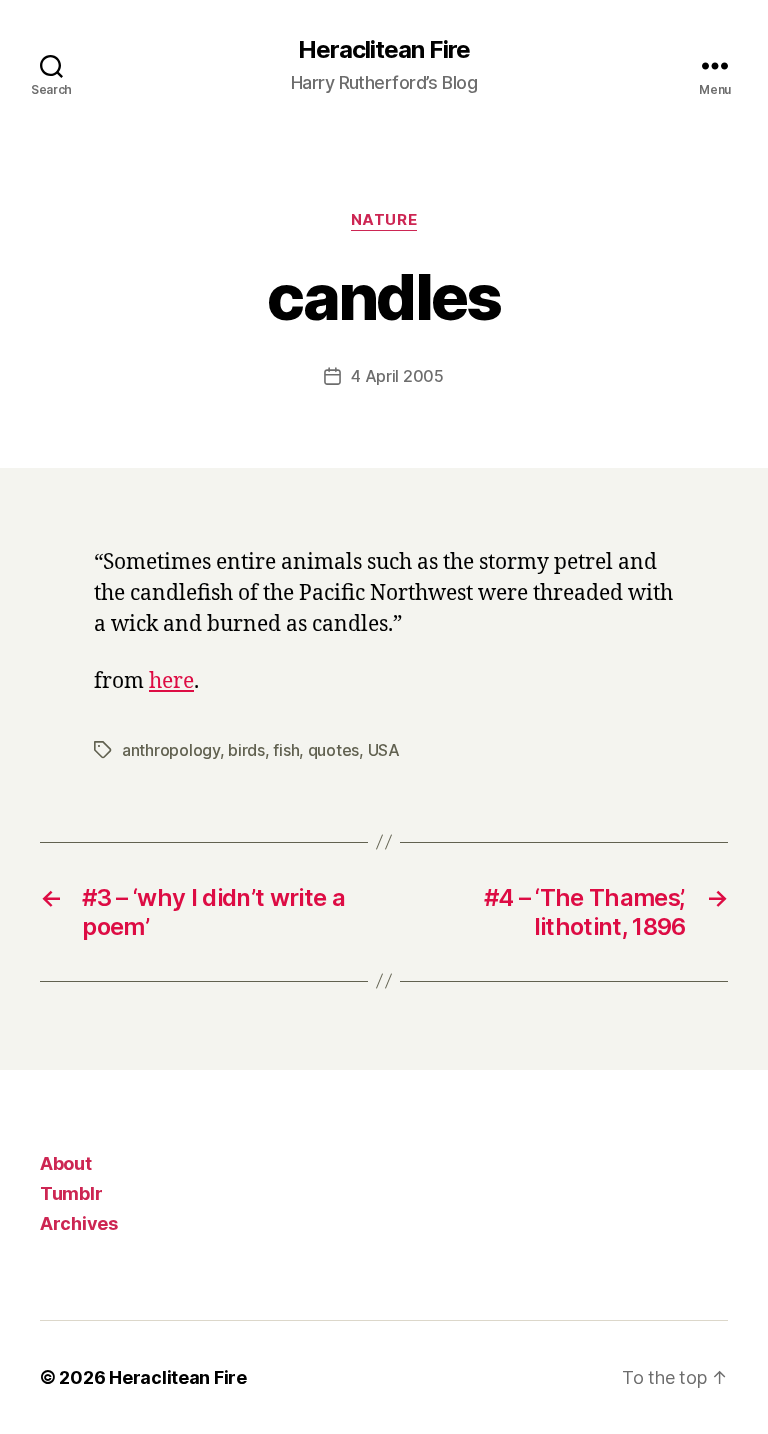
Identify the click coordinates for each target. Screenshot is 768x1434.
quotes (333, 750)
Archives (79, 1223)
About (66, 1163)
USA (384, 750)
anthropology (171, 750)
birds (246, 750)
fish (286, 750)
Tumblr (71, 1193)
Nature (384, 220)
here (171, 681)
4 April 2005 (397, 376)
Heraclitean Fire (383, 50)
